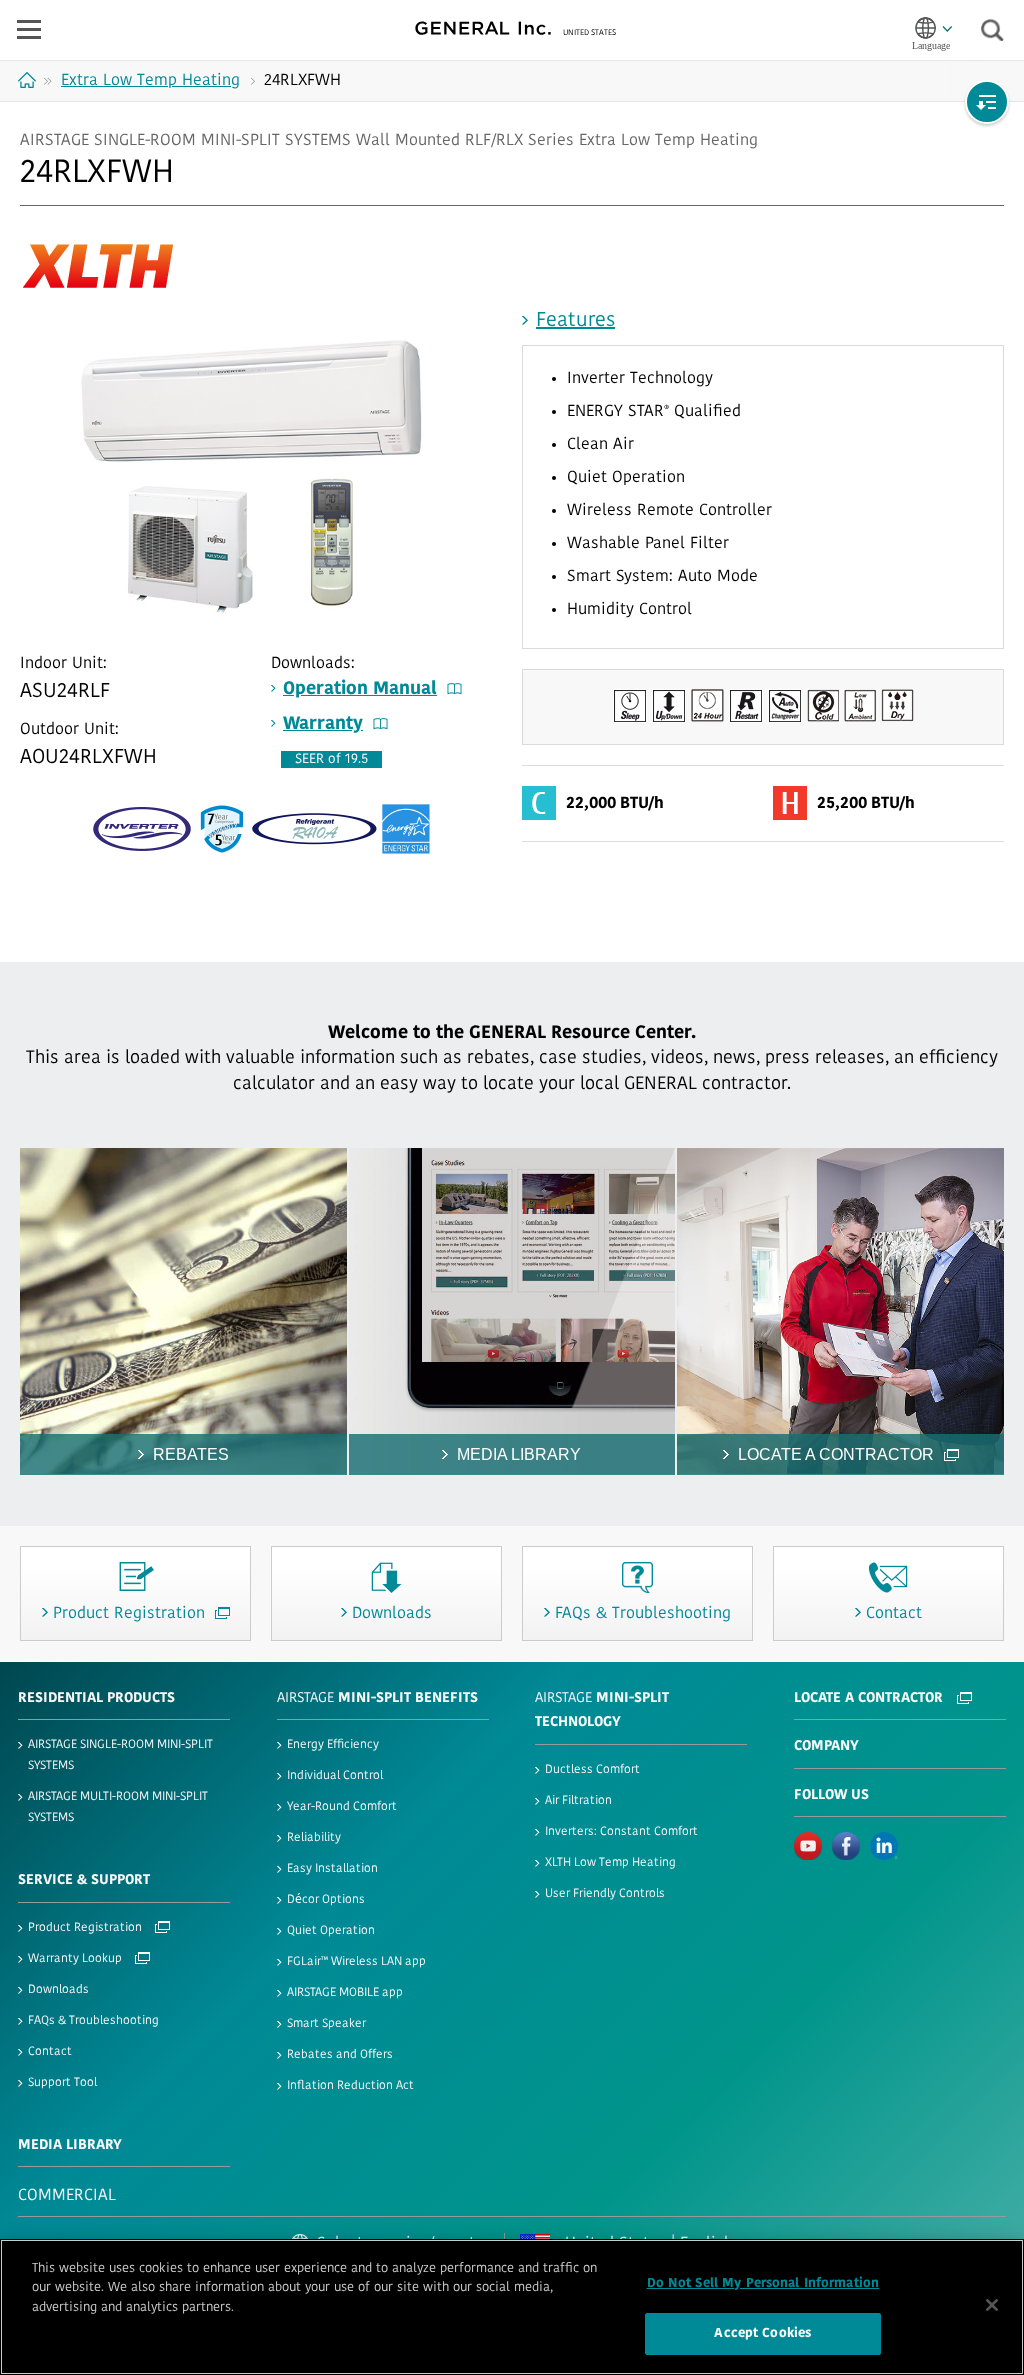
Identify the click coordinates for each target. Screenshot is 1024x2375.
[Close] (992, 2305)
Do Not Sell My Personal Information (763, 2283)
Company (826, 1746)
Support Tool (62, 2083)
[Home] (29, 80)
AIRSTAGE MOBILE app (345, 1993)
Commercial (67, 2196)
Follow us (831, 1795)
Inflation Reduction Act (350, 2086)
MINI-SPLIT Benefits (377, 1698)
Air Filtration (578, 1801)
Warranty (323, 725)
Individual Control (335, 1776)
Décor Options (326, 1900)
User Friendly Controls (605, 1894)
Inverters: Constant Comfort (621, 1832)
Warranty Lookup (76, 1959)
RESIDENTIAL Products (96, 1698)
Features (575, 321)
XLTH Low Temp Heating (610, 1863)
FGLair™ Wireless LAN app (356, 1962)
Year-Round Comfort (342, 1807)
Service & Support (84, 1880)
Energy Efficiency (333, 1745)
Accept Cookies (762, 2333)
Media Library (70, 2145)
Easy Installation (332, 1869)
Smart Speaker (326, 2024)
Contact (50, 2052)
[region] (512, 2307)
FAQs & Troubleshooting (93, 2021)
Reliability (314, 1838)
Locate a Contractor (870, 1698)
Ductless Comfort (592, 1770)
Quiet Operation (331, 1931)
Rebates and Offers (340, 2055)
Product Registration (86, 1928)
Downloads (58, 1990)
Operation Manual (360, 690)
